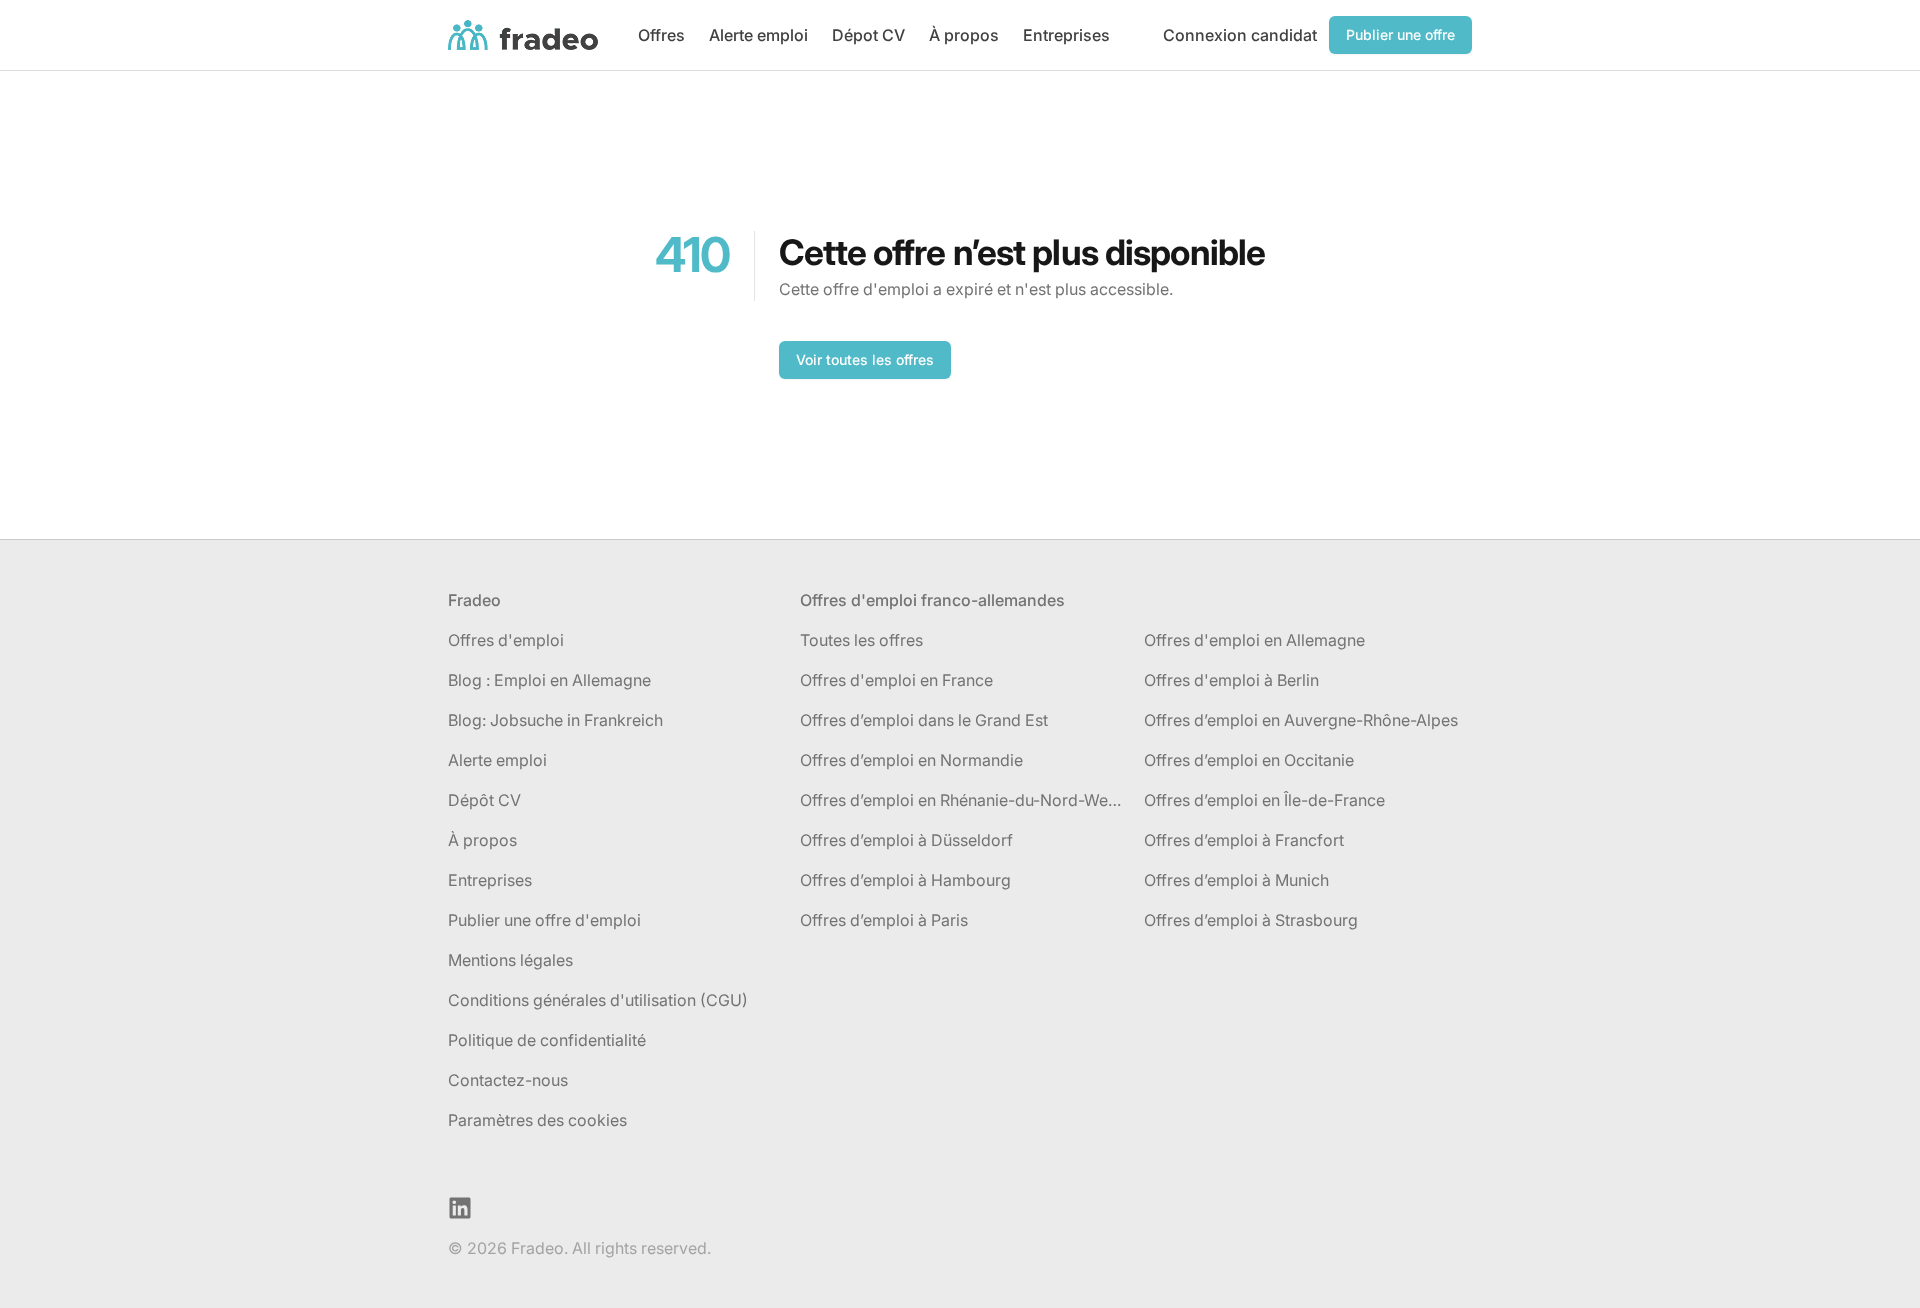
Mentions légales (510, 960)
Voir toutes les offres (865, 359)
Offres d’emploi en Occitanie (1249, 760)
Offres (661, 35)
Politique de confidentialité (547, 1040)
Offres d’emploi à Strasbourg (1251, 920)
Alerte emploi (758, 35)
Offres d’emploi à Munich (1236, 880)
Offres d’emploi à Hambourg (905, 880)
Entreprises (1066, 35)
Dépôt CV (484, 800)
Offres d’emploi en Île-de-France (1264, 800)
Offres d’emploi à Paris (884, 920)
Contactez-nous (508, 1080)
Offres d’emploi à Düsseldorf (906, 840)
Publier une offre (1400, 34)
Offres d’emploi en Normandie (911, 760)
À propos (964, 35)
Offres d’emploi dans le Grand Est (924, 720)
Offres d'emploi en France (896, 680)
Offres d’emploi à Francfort (1244, 840)
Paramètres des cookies (537, 1120)
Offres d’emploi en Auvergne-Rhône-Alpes (1301, 720)
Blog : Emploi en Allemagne (549, 680)
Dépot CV (868, 35)
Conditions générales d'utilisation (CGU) (598, 1000)
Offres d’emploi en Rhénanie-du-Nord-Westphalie (964, 800)
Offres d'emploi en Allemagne (1254, 640)
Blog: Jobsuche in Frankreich (555, 720)
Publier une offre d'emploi (544, 920)
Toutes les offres (861, 640)
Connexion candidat (1240, 35)
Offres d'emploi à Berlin (1231, 680)
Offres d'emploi (506, 640)
